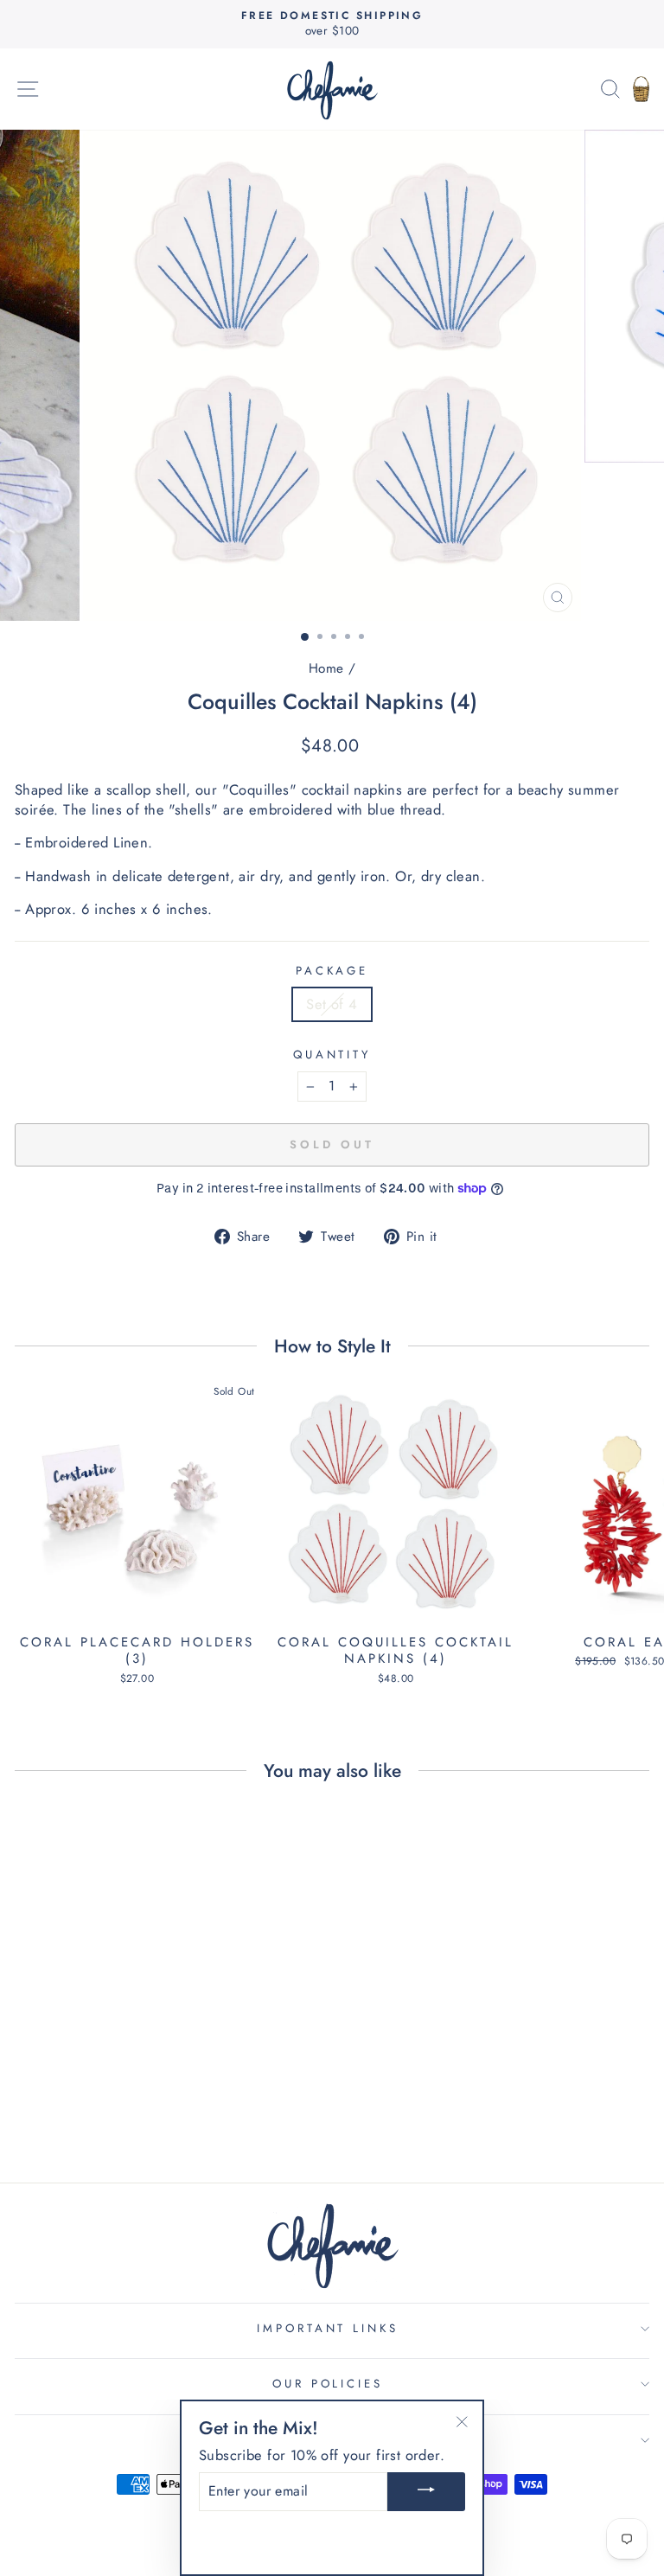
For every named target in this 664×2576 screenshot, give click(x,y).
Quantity (332, 1055)
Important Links (328, 2328)
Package (332, 971)
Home (326, 668)
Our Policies (328, 2384)
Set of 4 (332, 1004)
